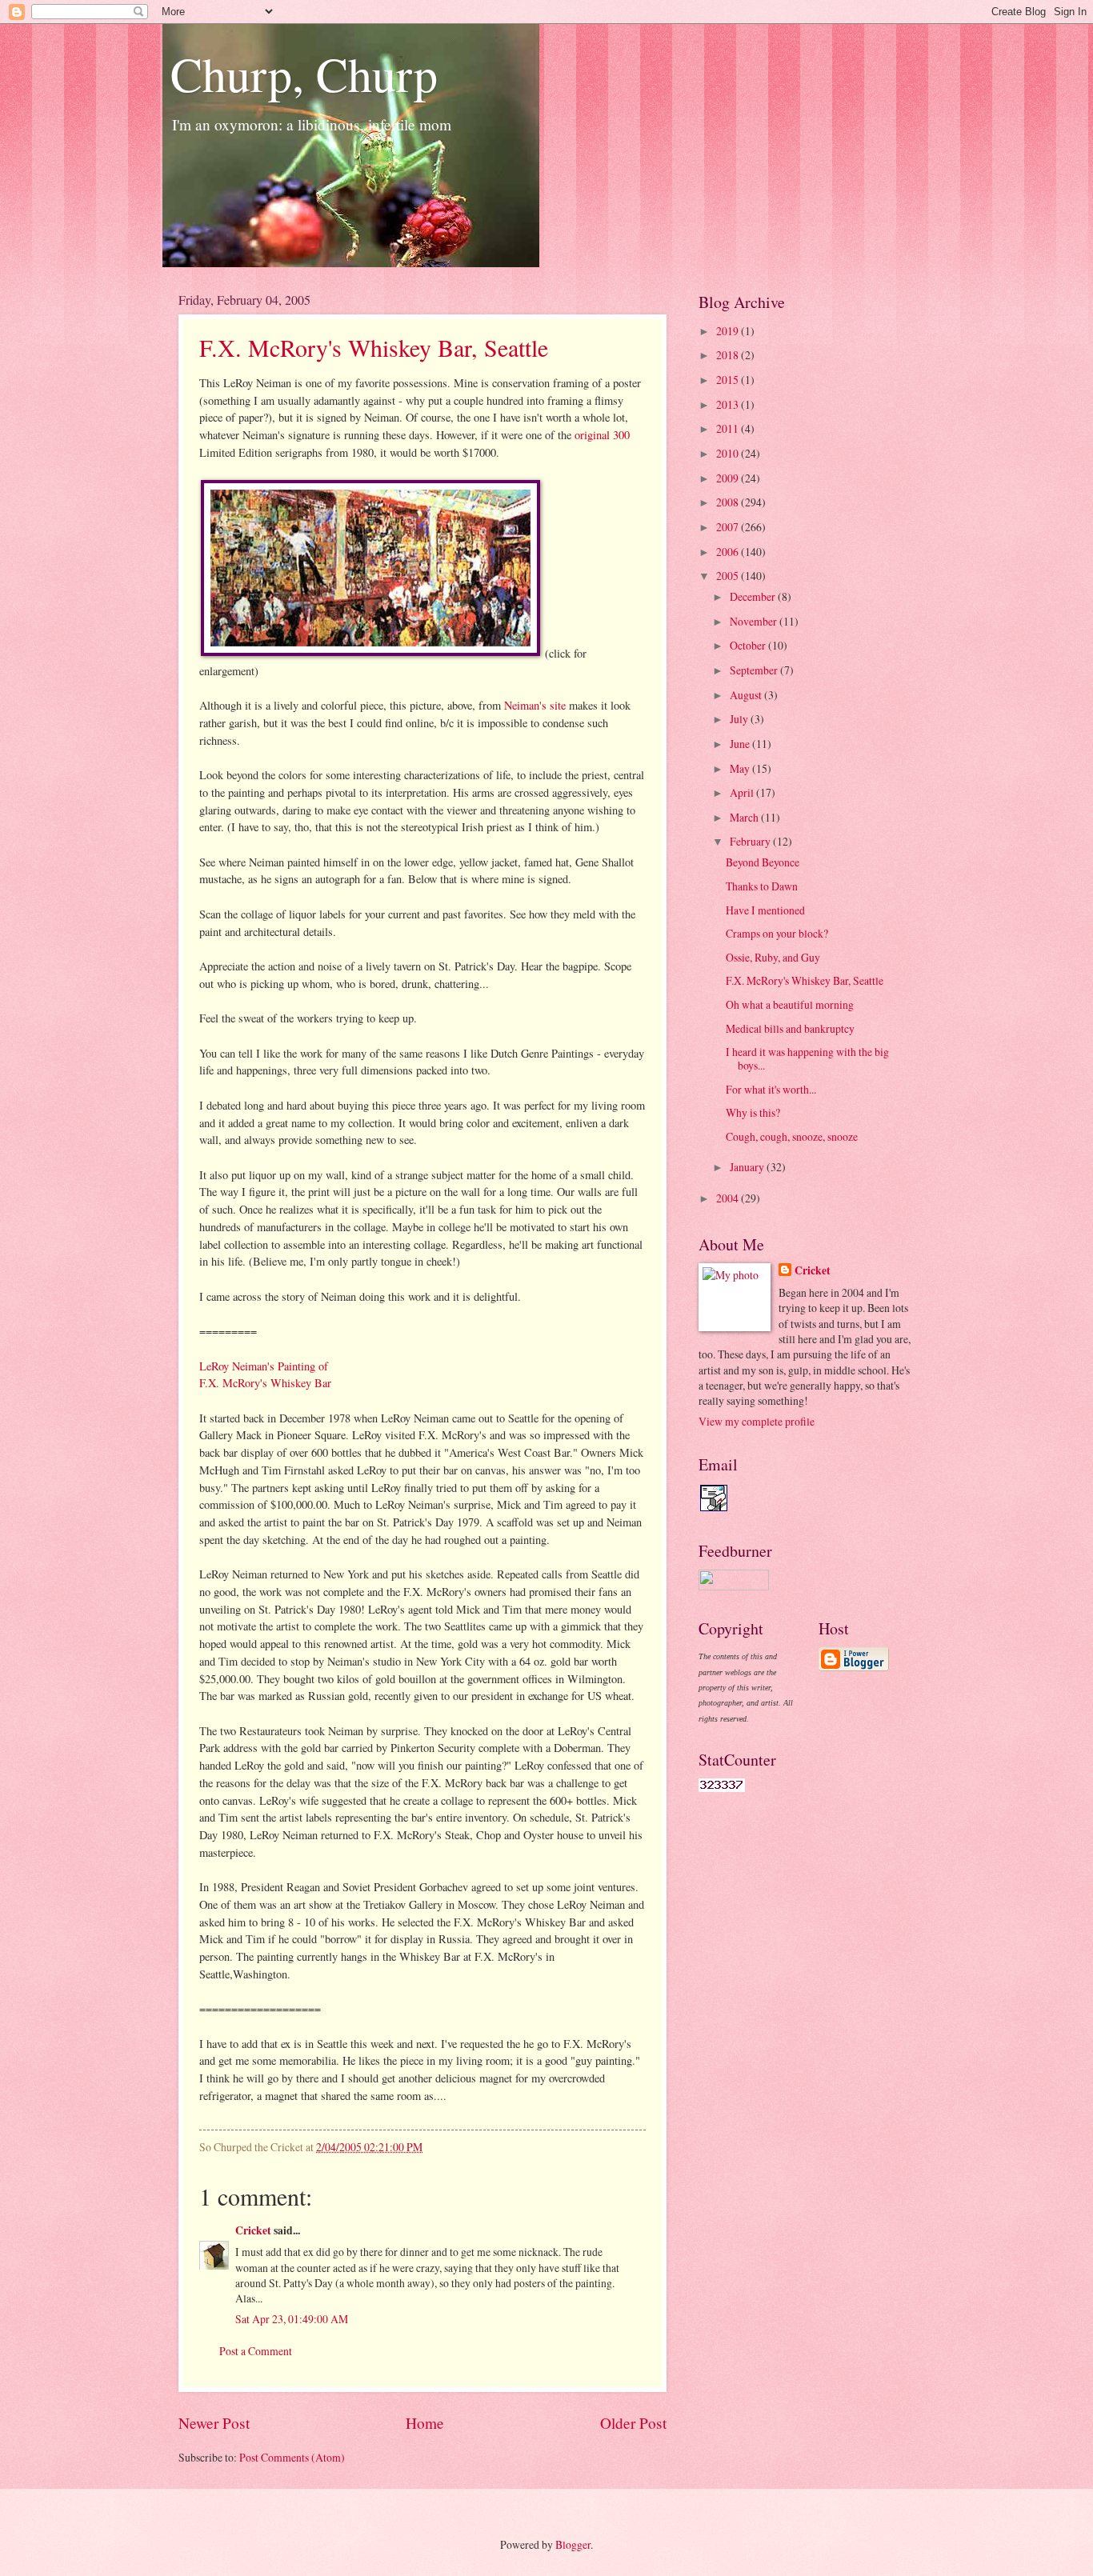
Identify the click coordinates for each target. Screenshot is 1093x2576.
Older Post (633, 2423)
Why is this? (753, 1112)
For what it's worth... (771, 1089)
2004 (729, 1198)
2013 (729, 404)
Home (425, 2423)
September (755, 670)
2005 (729, 576)
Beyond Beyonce (763, 862)
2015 (729, 380)
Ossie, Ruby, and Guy (773, 957)
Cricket (253, 2230)
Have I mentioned (765, 910)
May (741, 768)
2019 (729, 331)
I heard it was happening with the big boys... (807, 1058)
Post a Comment (256, 2351)
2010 (729, 453)
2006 (729, 552)
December (754, 596)
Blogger (573, 2544)
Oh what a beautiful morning (790, 1004)
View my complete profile (757, 1421)
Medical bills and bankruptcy (790, 1028)
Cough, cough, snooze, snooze (792, 1136)
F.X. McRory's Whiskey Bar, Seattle (374, 347)
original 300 (602, 435)
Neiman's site (535, 705)
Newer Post (214, 2423)
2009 (729, 478)
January (748, 1167)
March (745, 817)
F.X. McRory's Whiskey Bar (265, 1383)
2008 (729, 502)
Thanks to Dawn (762, 886)
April (743, 792)
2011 (729, 428)
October (749, 645)
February (751, 841)
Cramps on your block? (777, 933)
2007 (729, 527)
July (740, 719)
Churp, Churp (304, 74)
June (741, 744)
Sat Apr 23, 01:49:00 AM (292, 2319)
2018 (729, 355)
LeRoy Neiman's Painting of (264, 1366)
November (755, 621)
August (747, 695)
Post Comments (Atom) (292, 2457)
